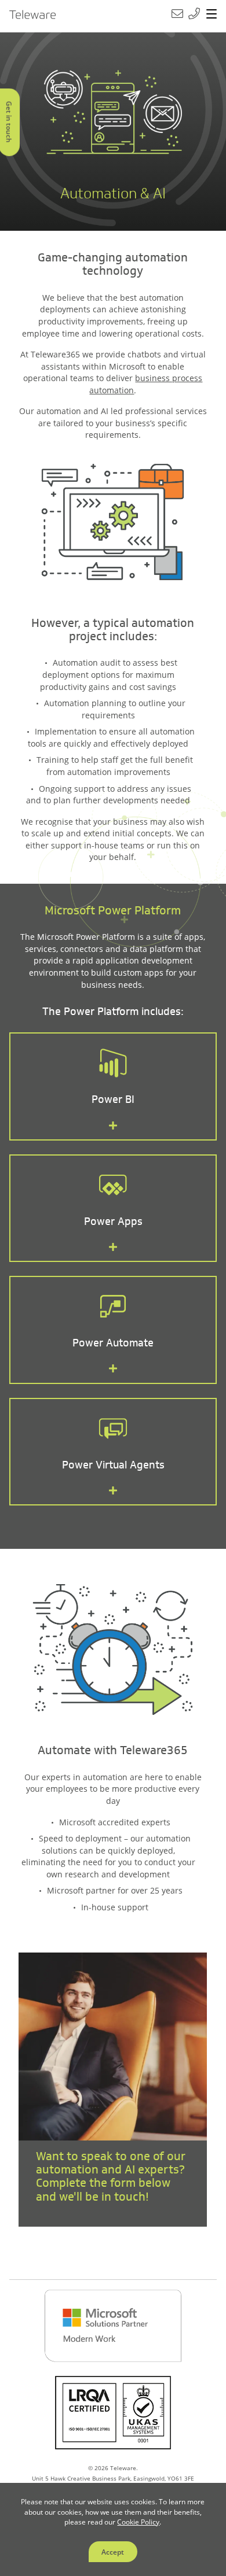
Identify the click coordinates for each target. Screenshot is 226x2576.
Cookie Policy (138, 2522)
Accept (113, 2552)
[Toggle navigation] (212, 14)
